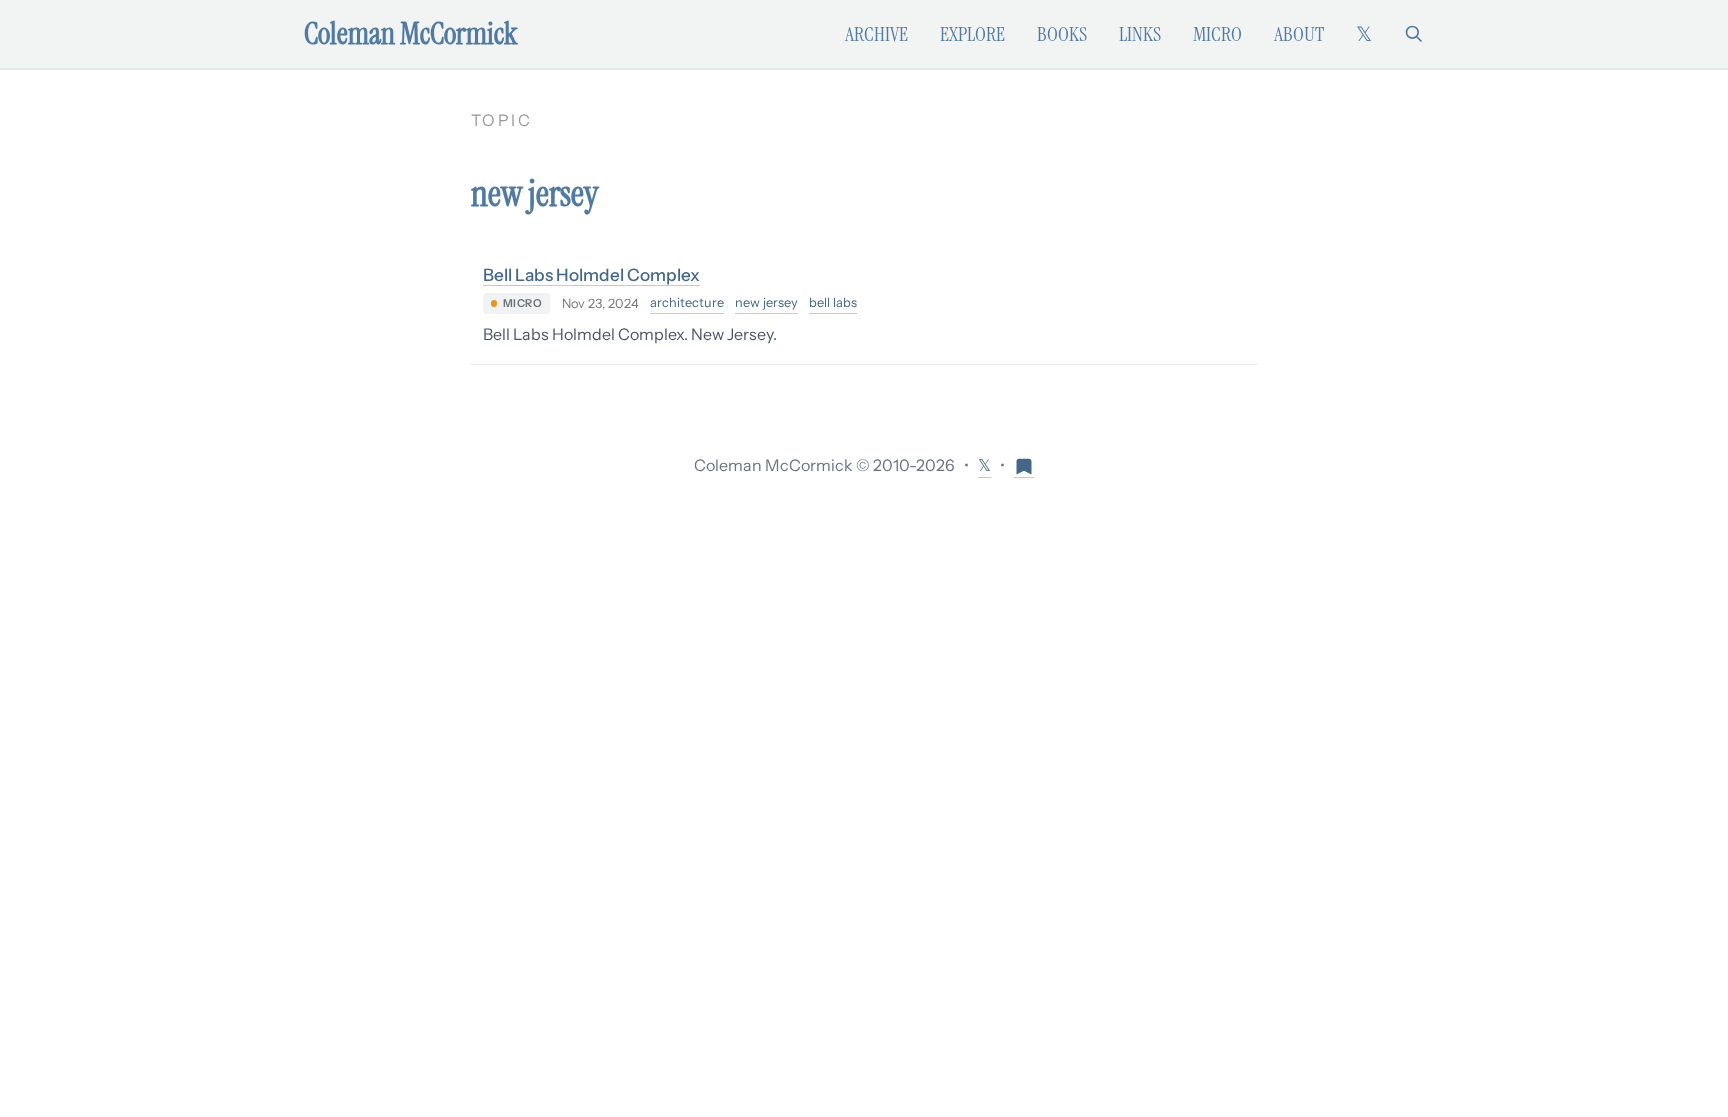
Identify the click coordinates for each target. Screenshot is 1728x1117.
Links (1140, 34)
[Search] (1414, 34)
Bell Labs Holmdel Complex (591, 274)
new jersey (766, 302)
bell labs (833, 302)
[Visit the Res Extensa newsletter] (1024, 465)
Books (1062, 34)
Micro (1217, 34)
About (1299, 34)
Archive (876, 34)
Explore (972, 34)
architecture (687, 302)
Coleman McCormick (411, 34)
